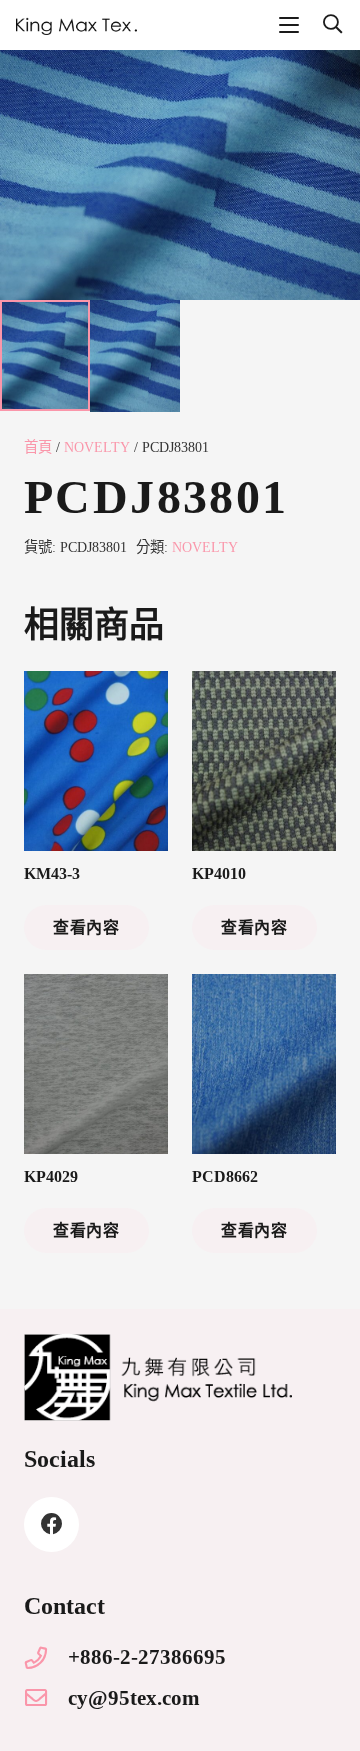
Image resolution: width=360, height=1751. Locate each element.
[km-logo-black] (76, 25)
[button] (289, 25)
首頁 (38, 447)
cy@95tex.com (134, 1697)
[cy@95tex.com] (46, 1698)
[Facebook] (51, 1524)
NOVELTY (97, 447)
